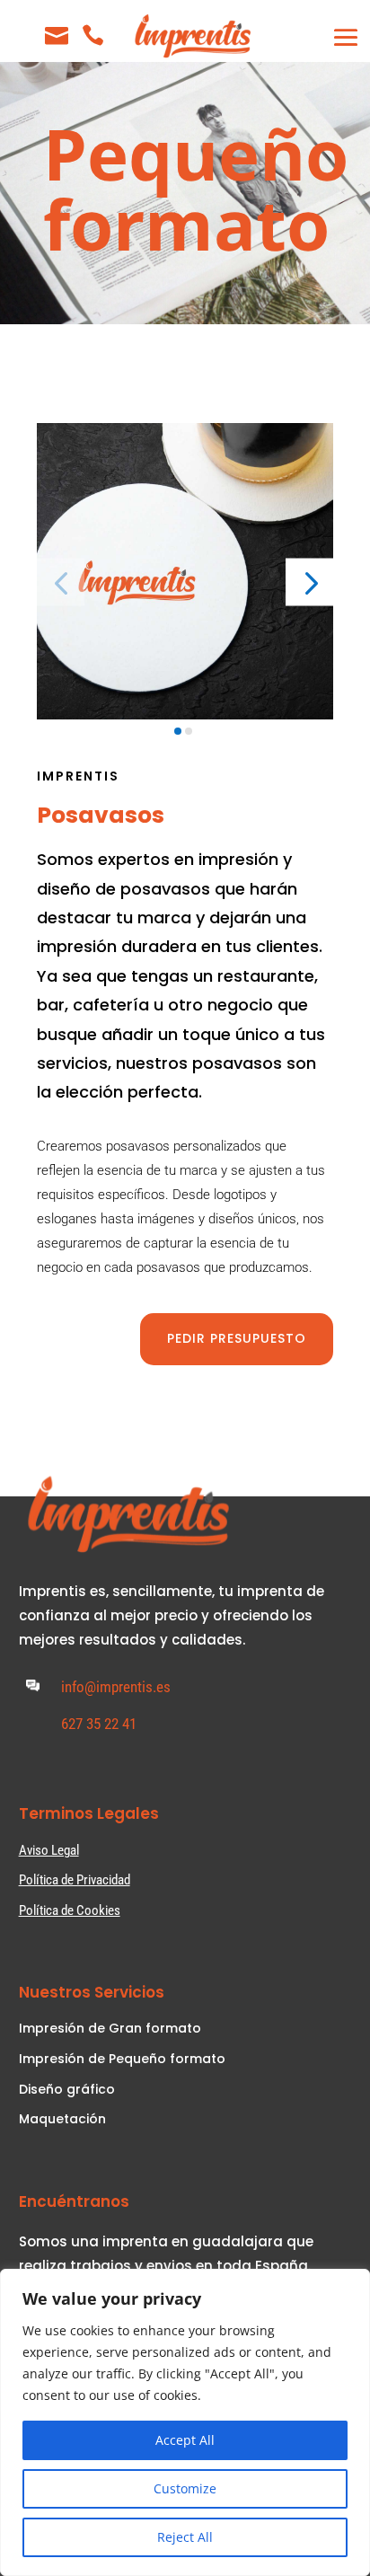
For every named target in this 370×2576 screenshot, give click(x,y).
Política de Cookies (70, 1910)
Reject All (185, 2537)
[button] (309, 582)
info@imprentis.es (116, 1687)
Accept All (185, 2440)
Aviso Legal (49, 1850)
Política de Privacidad (75, 1880)
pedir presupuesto (237, 1338)
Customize (185, 2488)
